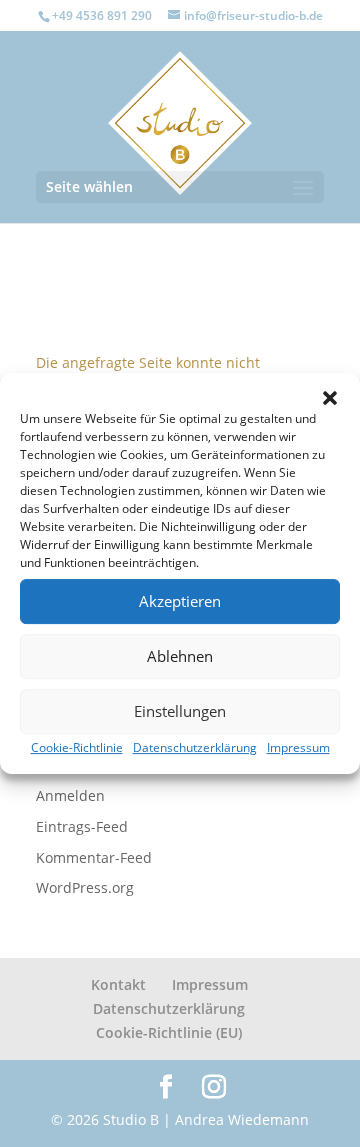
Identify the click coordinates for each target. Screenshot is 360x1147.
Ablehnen (180, 656)
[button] (330, 398)
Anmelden (70, 795)
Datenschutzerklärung (195, 747)
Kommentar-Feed (94, 857)
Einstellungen (180, 711)
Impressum (298, 747)
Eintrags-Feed (82, 826)
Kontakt (118, 984)
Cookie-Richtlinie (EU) (169, 1032)
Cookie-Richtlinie (77, 747)
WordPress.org (85, 887)
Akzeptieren (180, 601)
